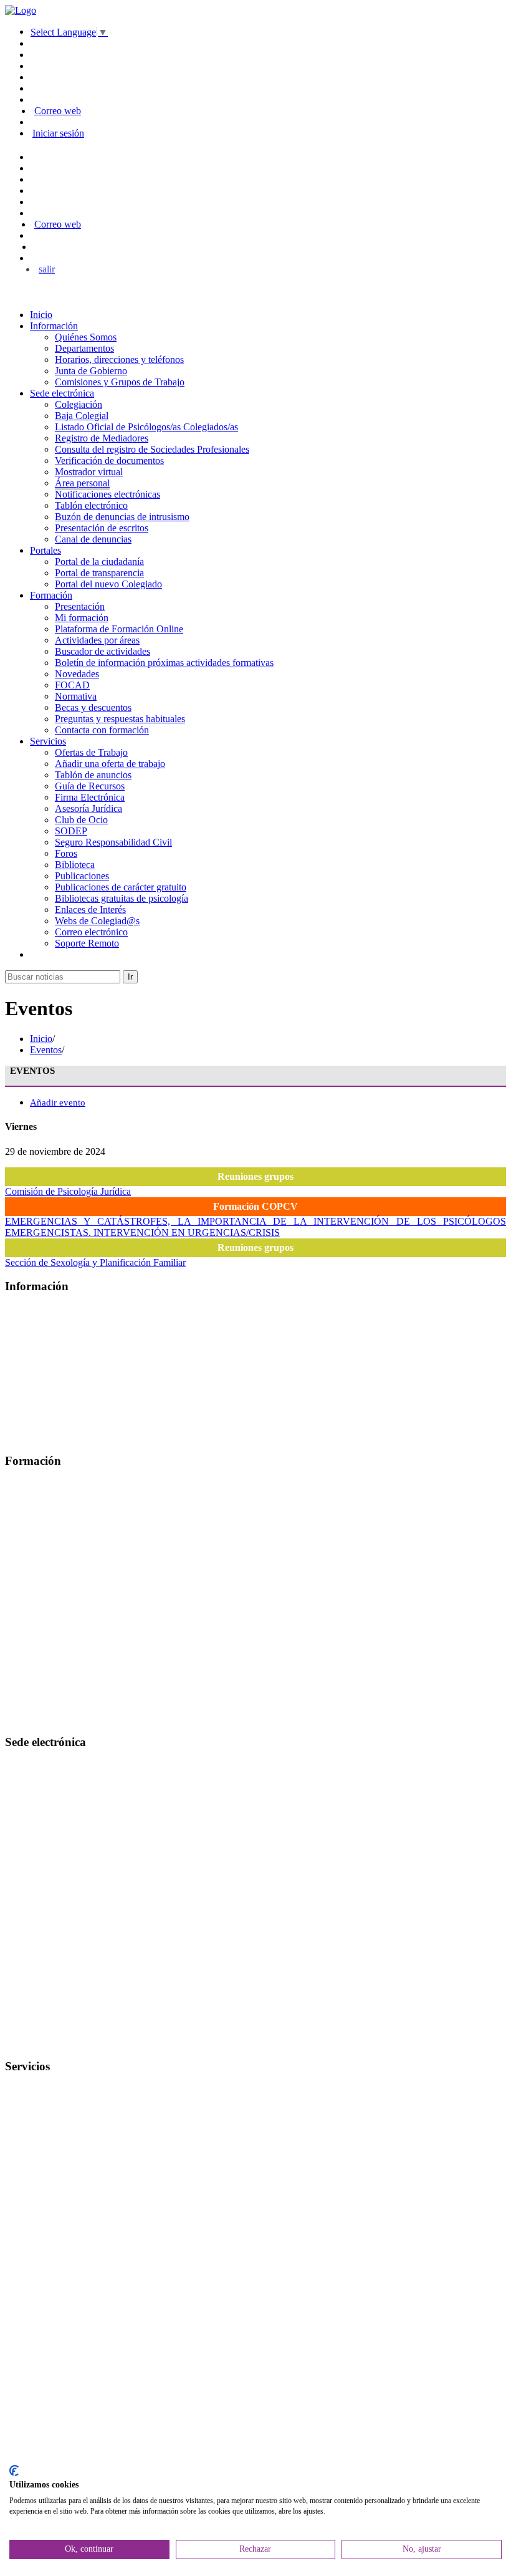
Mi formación (82, 618)
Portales (45, 550)
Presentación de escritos (102, 528)
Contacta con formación (102, 730)
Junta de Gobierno (91, 371)
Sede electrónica (62, 393)
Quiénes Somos (86, 337)
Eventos (46, 1050)
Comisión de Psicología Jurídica (68, 1191)
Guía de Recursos (90, 786)
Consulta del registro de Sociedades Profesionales (152, 449)
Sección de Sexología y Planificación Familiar (95, 1262)
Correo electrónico (91, 932)
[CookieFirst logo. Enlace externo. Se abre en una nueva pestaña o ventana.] (14, 2471)
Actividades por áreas (97, 640)
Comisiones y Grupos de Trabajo (120, 382)
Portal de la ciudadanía (99, 562)
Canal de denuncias (93, 539)
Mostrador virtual (89, 472)
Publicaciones (82, 876)
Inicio (41, 315)
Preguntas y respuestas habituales (120, 719)
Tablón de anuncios (93, 775)
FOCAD (72, 685)
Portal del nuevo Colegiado (108, 584)
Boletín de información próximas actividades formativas (164, 663)
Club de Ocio (81, 820)
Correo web (58, 111)
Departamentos (84, 348)
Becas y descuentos (93, 707)
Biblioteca (75, 865)
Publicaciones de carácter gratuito (121, 887)
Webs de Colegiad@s (97, 921)
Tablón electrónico (91, 505)
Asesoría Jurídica (88, 808)
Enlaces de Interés (90, 909)
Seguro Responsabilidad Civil (113, 842)
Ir (130, 977)
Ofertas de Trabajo (91, 752)
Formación (51, 595)
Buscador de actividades (103, 651)
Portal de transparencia (99, 573)
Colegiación (79, 404)
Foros (66, 853)
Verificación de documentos (109, 461)
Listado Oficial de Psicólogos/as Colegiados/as (146, 427)
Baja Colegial (82, 416)
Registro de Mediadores (102, 438)
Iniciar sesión (58, 133)
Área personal (82, 483)
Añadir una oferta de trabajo (110, 764)
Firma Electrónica (90, 797)
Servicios (48, 741)
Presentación (80, 606)
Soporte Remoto (87, 943)
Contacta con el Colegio (52, 2042)
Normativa (76, 696)
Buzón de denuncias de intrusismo (122, 517)
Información (54, 326)
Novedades (77, 674)
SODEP (71, 831)
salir (47, 269)
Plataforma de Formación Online (119, 629)
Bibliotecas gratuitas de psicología (122, 898)
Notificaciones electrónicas (107, 494)
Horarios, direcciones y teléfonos (119, 359)
